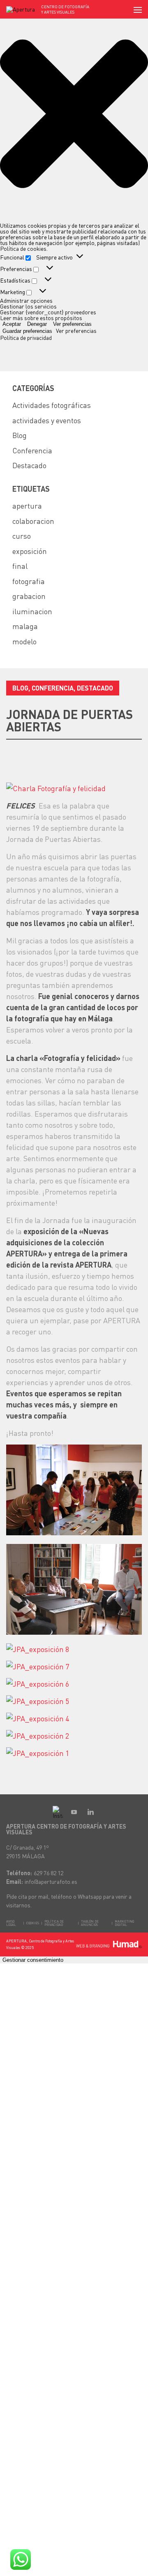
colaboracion (33, 521)
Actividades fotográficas (52, 405)
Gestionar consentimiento (33, 1960)
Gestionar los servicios (28, 306)
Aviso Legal (11, 1923)
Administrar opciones (26, 300)
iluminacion (32, 611)
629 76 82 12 (49, 1873)
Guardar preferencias (27, 331)
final (20, 566)
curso (22, 536)
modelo (24, 641)
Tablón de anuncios (90, 1923)
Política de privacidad (26, 337)
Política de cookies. (24, 248)
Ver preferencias (72, 324)
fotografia (29, 581)
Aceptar (12, 324)
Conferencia (32, 450)
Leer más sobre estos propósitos (41, 318)
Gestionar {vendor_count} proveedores (48, 312)
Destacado (29, 465)
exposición (30, 551)
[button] (74, 114)
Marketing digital (124, 1923)
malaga (25, 626)
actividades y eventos (47, 420)
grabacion (29, 596)
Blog (20, 435)
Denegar (37, 324)
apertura (27, 506)
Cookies (33, 1923)
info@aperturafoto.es (51, 1881)
